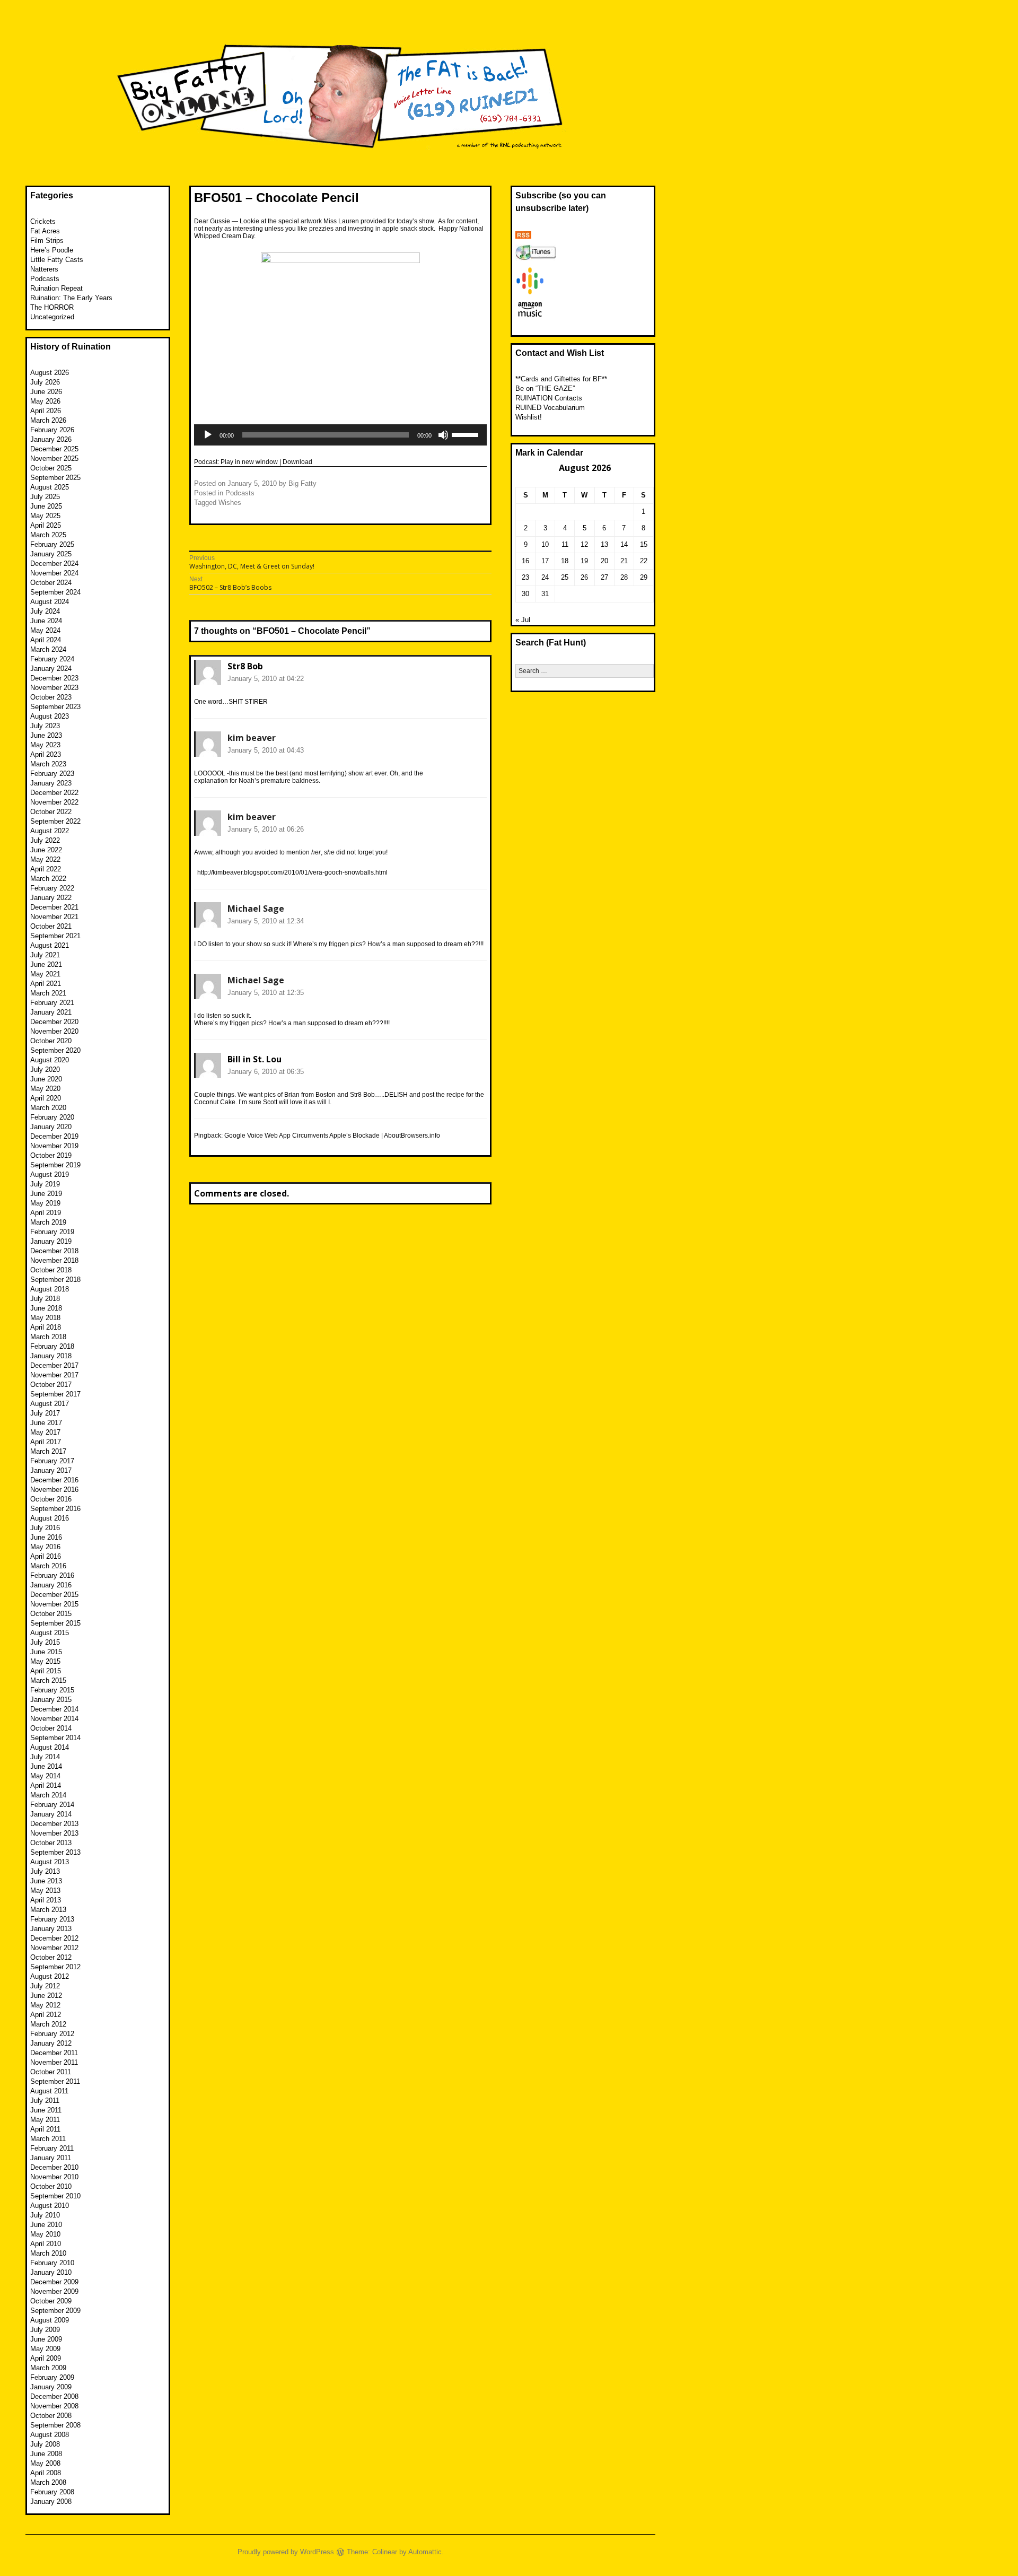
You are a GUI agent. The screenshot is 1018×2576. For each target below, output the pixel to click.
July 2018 (45, 1299)
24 (545, 577)
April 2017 (46, 1442)
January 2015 (51, 1700)
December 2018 (54, 1251)
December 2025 (54, 449)
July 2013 (45, 1871)
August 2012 (50, 1976)
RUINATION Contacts (549, 398)
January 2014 (51, 1814)
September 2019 (55, 1165)
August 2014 (50, 1747)
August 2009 (50, 2320)
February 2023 (52, 774)
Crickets (43, 221)
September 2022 (55, 821)
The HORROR (52, 307)
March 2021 (48, 993)
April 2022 (46, 869)
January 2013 (51, 1929)
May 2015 (45, 1661)
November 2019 (54, 1146)
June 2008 (46, 2454)
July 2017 (45, 1413)
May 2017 (45, 1432)
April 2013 (46, 1900)
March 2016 (48, 1566)
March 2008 (48, 2482)
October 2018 (51, 1270)
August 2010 (50, 2206)
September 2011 (55, 2081)
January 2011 (51, 2158)
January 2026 (51, 439)
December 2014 (54, 1709)
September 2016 (55, 1509)
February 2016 (52, 1575)
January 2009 (51, 2387)
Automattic (425, 2552)
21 (624, 561)
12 (584, 544)
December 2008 (54, 2396)
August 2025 (50, 487)
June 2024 (46, 621)
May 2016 (45, 1547)
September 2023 (55, 707)
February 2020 (52, 1117)
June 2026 (46, 392)
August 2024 (50, 602)
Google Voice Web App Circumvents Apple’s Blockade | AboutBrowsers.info (332, 1136)
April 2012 (46, 2015)
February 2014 (52, 1805)
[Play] (208, 435)
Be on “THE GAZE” (545, 388)
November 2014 (54, 1719)
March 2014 (48, 1795)
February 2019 (52, 1232)
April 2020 (46, 1098)
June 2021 (46, 964)
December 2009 (54, 2282)
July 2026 (45, 382)
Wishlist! (529, 417)
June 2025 (46, 506)
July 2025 (45, 497)
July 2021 (45, 955)
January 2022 (51, 898)
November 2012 (54, 1948)
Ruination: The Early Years (71, 298)
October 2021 (51, 926)
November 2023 (54, 688)
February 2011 (52, 2148)
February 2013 (52, 1919)
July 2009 (45, 2330)
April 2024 (46, 640)
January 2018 (51, 1356)
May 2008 (45, 2463)
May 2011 (45, 2120)
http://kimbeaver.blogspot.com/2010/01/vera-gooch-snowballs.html (292, 872)
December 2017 (54, 1365)
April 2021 (46, 984)
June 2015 (46, 1652)
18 (565, 561)
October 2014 (51, 1728)
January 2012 (51, 2043)
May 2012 (45, 2005)
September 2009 (55, 2311)
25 (565, 577)
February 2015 (52, 1690)
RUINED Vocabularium (550, 408)
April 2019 (46, 1213)
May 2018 (45, 1318)
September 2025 (55, 478)
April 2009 (46, 2358)
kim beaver (252, 738)
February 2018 (52, 1346)
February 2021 (52, 1003)
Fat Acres (45, 231)
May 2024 (45, 630)
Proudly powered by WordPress (286, 2552)
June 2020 (46, 1079)
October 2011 (51, 2072)
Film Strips (47, 241)
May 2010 (45, 2234)
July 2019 (45, 1184)
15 (644, 544)
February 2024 (52, 659)
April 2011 (45, 2129)
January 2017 (51, 1470)
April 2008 (46, 2473)
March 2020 (48, 1108)
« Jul (523, 620)
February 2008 (52, 2492)
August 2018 (50, 1289)
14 (624, 544)
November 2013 (54, 1833)
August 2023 (50, 716)
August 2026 (50, 373)
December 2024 (54, 564)
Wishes (230, 503)
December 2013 (54, 1824)
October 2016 (51, 1499)
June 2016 (46, 1537)
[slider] (467, 434)
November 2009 (54, 2291)
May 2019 (45, 1203)
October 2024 (51, 583)
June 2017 (46, 1423)
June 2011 (46, 2110)
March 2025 (48, 535)
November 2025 (54, 459)
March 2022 (48, 879)
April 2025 (46, 525)
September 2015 (55, 1623)
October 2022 (51, 812)
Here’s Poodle (52, 250)
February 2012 (52, 2034)
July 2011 (45, 2101)
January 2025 (51, 554)
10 (545, 544)
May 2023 (45, 745)
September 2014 (55, 1738)
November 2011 (54, 2062)
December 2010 (54, 2167)
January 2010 (51, 2272)
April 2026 (46, 411)
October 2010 (51, 2186)
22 (644, 561)
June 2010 (46, 2225)
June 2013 (46, 1881)
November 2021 (54, 917)
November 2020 (54, 1031)
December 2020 (54, 1022)
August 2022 (50, 831)
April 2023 (46, 754)
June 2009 (46, 2339)
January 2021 (51, 1012)
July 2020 (45, 1069)
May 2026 (45, 401)
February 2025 (52, 544)
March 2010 (48, 2253)
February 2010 (52, 2263)
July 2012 (45, 1986)
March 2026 (48, 420)
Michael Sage (256, 909)
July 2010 (45, 2215)
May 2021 (45, 974)
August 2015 (50, 1633)
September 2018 (55, 1280)
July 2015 (45, 1642)
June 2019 (46, 1194)
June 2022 (46, 850)
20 (604, 561)
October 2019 (51, 1155)
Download (297, 462)
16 (525, 561)
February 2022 (52, 888)
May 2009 (45, 2349)
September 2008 (55, 2425)
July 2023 (45, 726)
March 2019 (48, 1222)
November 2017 (54, 1375)
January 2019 (51, 1241)
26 (584, 577)
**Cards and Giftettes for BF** (561, 379)
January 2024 (51, 669)
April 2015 (46, 1671)
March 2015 (48, 1680)
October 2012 (51, 1957)
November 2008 (54, 2406)
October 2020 (51, 1041)
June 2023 (46, 735)
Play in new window (249, 462)
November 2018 (54, 1260)
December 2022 (54, 793)
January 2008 (51, 2501)
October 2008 (51, 2416)
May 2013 (45, 1890)
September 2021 (55, 936)
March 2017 (48, 1451)
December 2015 (54, 1595)
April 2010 (46, 2244)
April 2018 (46, 1327)
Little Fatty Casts (57, 260)
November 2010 (54, 2177)
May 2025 (45, 516)
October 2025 (51, 468)
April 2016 (46, 1556)
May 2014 (45, 1776)
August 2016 (50, 1518)
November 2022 (54, 802)
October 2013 (51, 1843)
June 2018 (46, 1308)
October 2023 (51, 697)
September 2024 (55, 592)
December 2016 (54, 1480)
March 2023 (48, 764)
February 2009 (52, 2377)
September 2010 (55, 2196)
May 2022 (45, 859)
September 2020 (55, 1050)
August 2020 (50, 1060)
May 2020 (45, 1089)
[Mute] (443, 435)
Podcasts (240, 493)
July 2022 (45, 840)
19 (584, 561)
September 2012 (55, 1967)
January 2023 (51, 783)
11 (565, 544)
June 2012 (46, 1996)
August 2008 (50, 2435)
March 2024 (48, 649)
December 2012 (54, 1938)
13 (604, 544)
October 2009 (51, 2301)
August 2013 (50, 1862)
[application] (340, 435)
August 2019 (50, 1175)
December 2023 (54, 678)
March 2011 (48, 2139)
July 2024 (45, 611)
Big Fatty (302, 483)
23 (525, 577)
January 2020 (51, 1127)
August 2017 (50, 1404)
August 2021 (50, 945)
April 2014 (46, 1785)
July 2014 (45, 1757)
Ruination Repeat (56, 288)
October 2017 (51, 1385)
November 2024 (54, 573)
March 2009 (48, 2368)
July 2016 (45, 1528)
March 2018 (48, 1337)
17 (545, 561)
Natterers (44, 269)
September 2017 (55, 1394)
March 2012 (48, 2024)
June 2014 (46, 1766)
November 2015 (54, 1604)
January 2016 (51, 1585)
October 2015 (51, 1614)
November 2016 (54, 1490)
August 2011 (49, 2091)
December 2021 (54, 907)
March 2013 (48, 1910)
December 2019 (54, 1136)
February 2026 (52, 430)
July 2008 (45, 2444)
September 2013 (55, 1852)
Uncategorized (52, 317)
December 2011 (54, 2053)
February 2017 (52, 1461)
